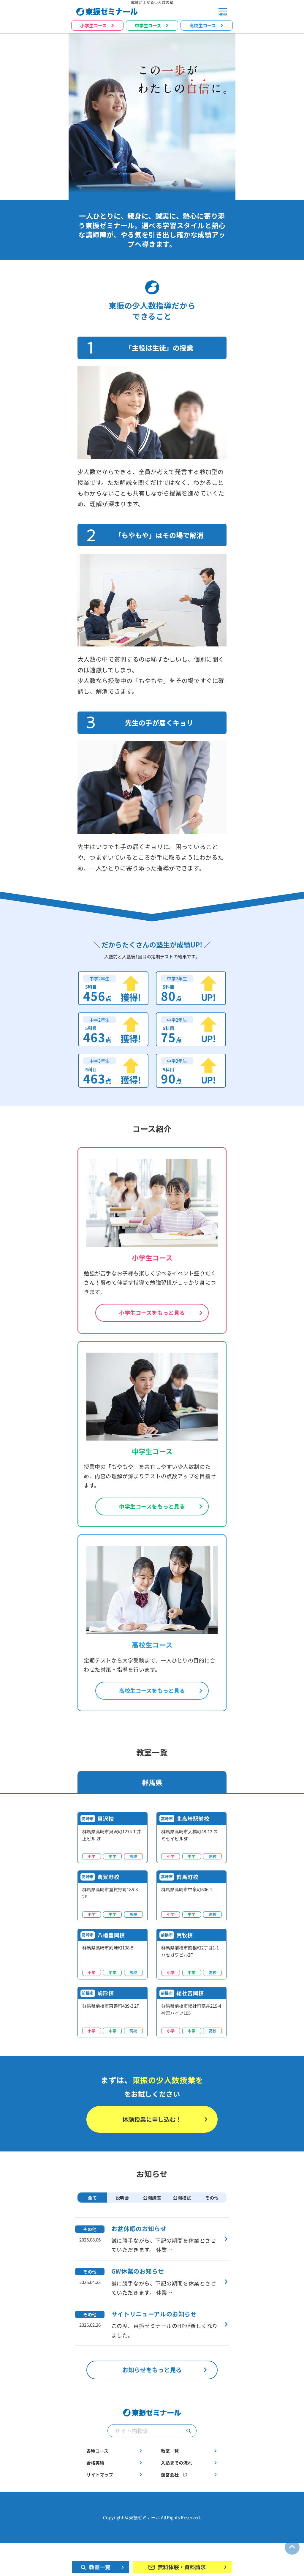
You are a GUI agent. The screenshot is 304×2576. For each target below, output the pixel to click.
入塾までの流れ (176, 2463)
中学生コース (148, 25)
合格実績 (95, 2463)
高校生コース (203, 25)
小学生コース (93, 25)
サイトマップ (100, 2475)
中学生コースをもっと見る (152, 1506)
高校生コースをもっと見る (152, 1691)
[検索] (189, 2431)
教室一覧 (170, 2451)
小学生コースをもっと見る (152, 1313)
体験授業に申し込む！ (152, 2119)
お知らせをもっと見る (152, 2370)
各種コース (97, 2451)
